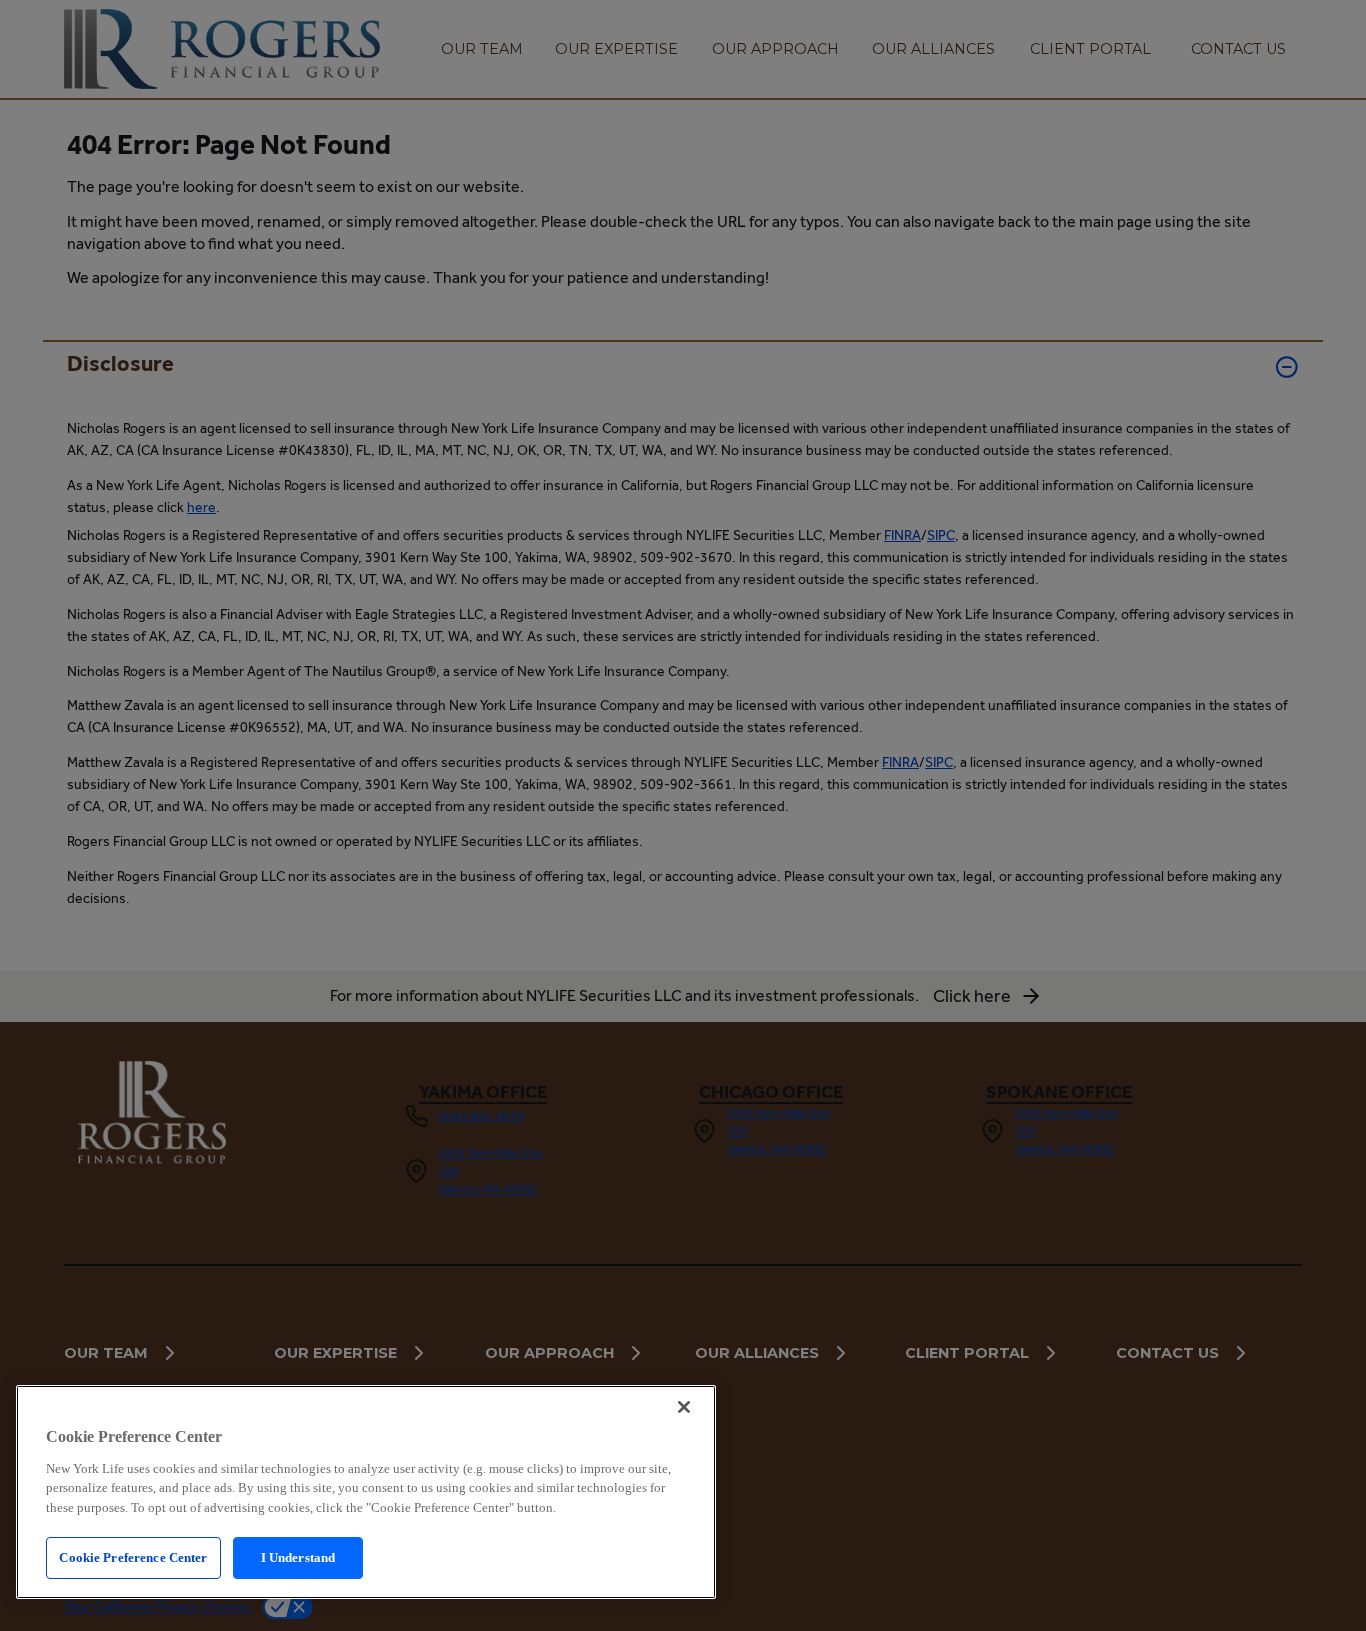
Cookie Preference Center (133, 1557)
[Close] (684, 1407)
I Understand (298, 1557)
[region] (366, 1492)
